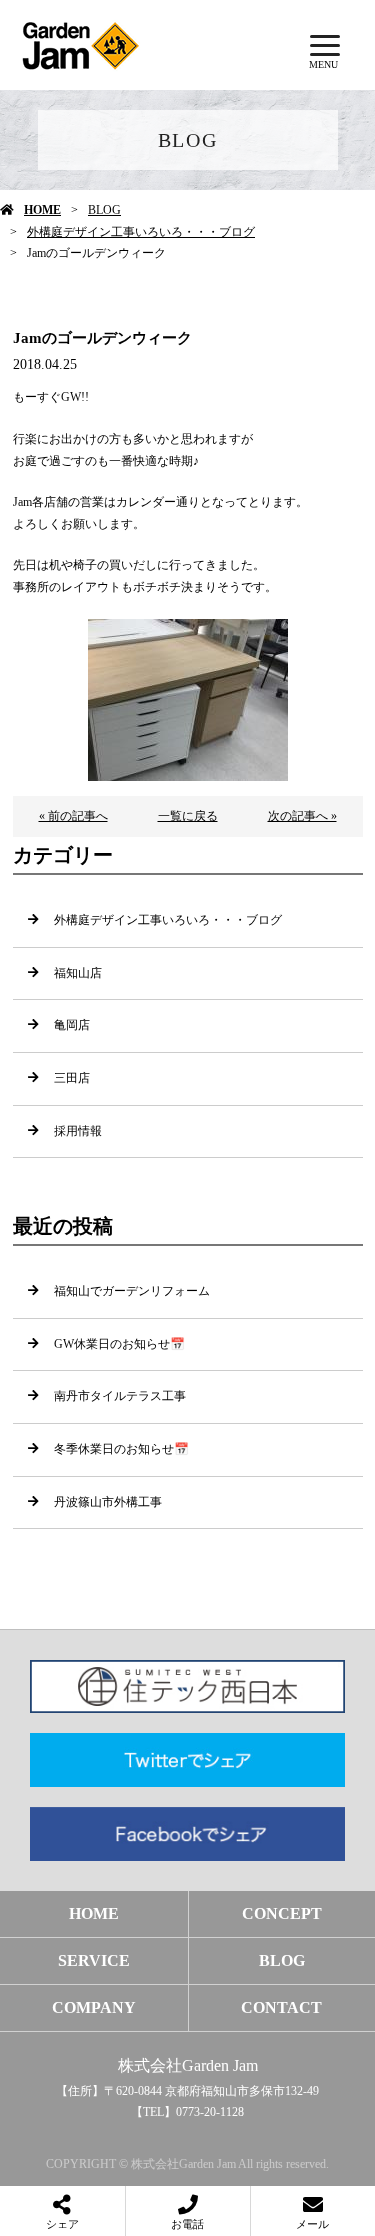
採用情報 (78, 1131)
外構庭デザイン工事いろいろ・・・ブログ (141, 232)
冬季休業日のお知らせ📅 (121, 1449)
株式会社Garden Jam (188, 2065)
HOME (42, 210)
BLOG (104, 210)
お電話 (187, 2224)
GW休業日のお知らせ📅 (119, 1344)
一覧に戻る (188, 816)
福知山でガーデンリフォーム (132, 1291)
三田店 (72, 1078)
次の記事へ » (302, 816)
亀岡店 (72, 1025)
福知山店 (78, 973)
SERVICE (94, 1960)
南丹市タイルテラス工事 (120, 1396)
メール (312, 2224)
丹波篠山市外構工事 (108, 1502)
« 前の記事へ (73, 816)
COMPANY (94, 2007)
